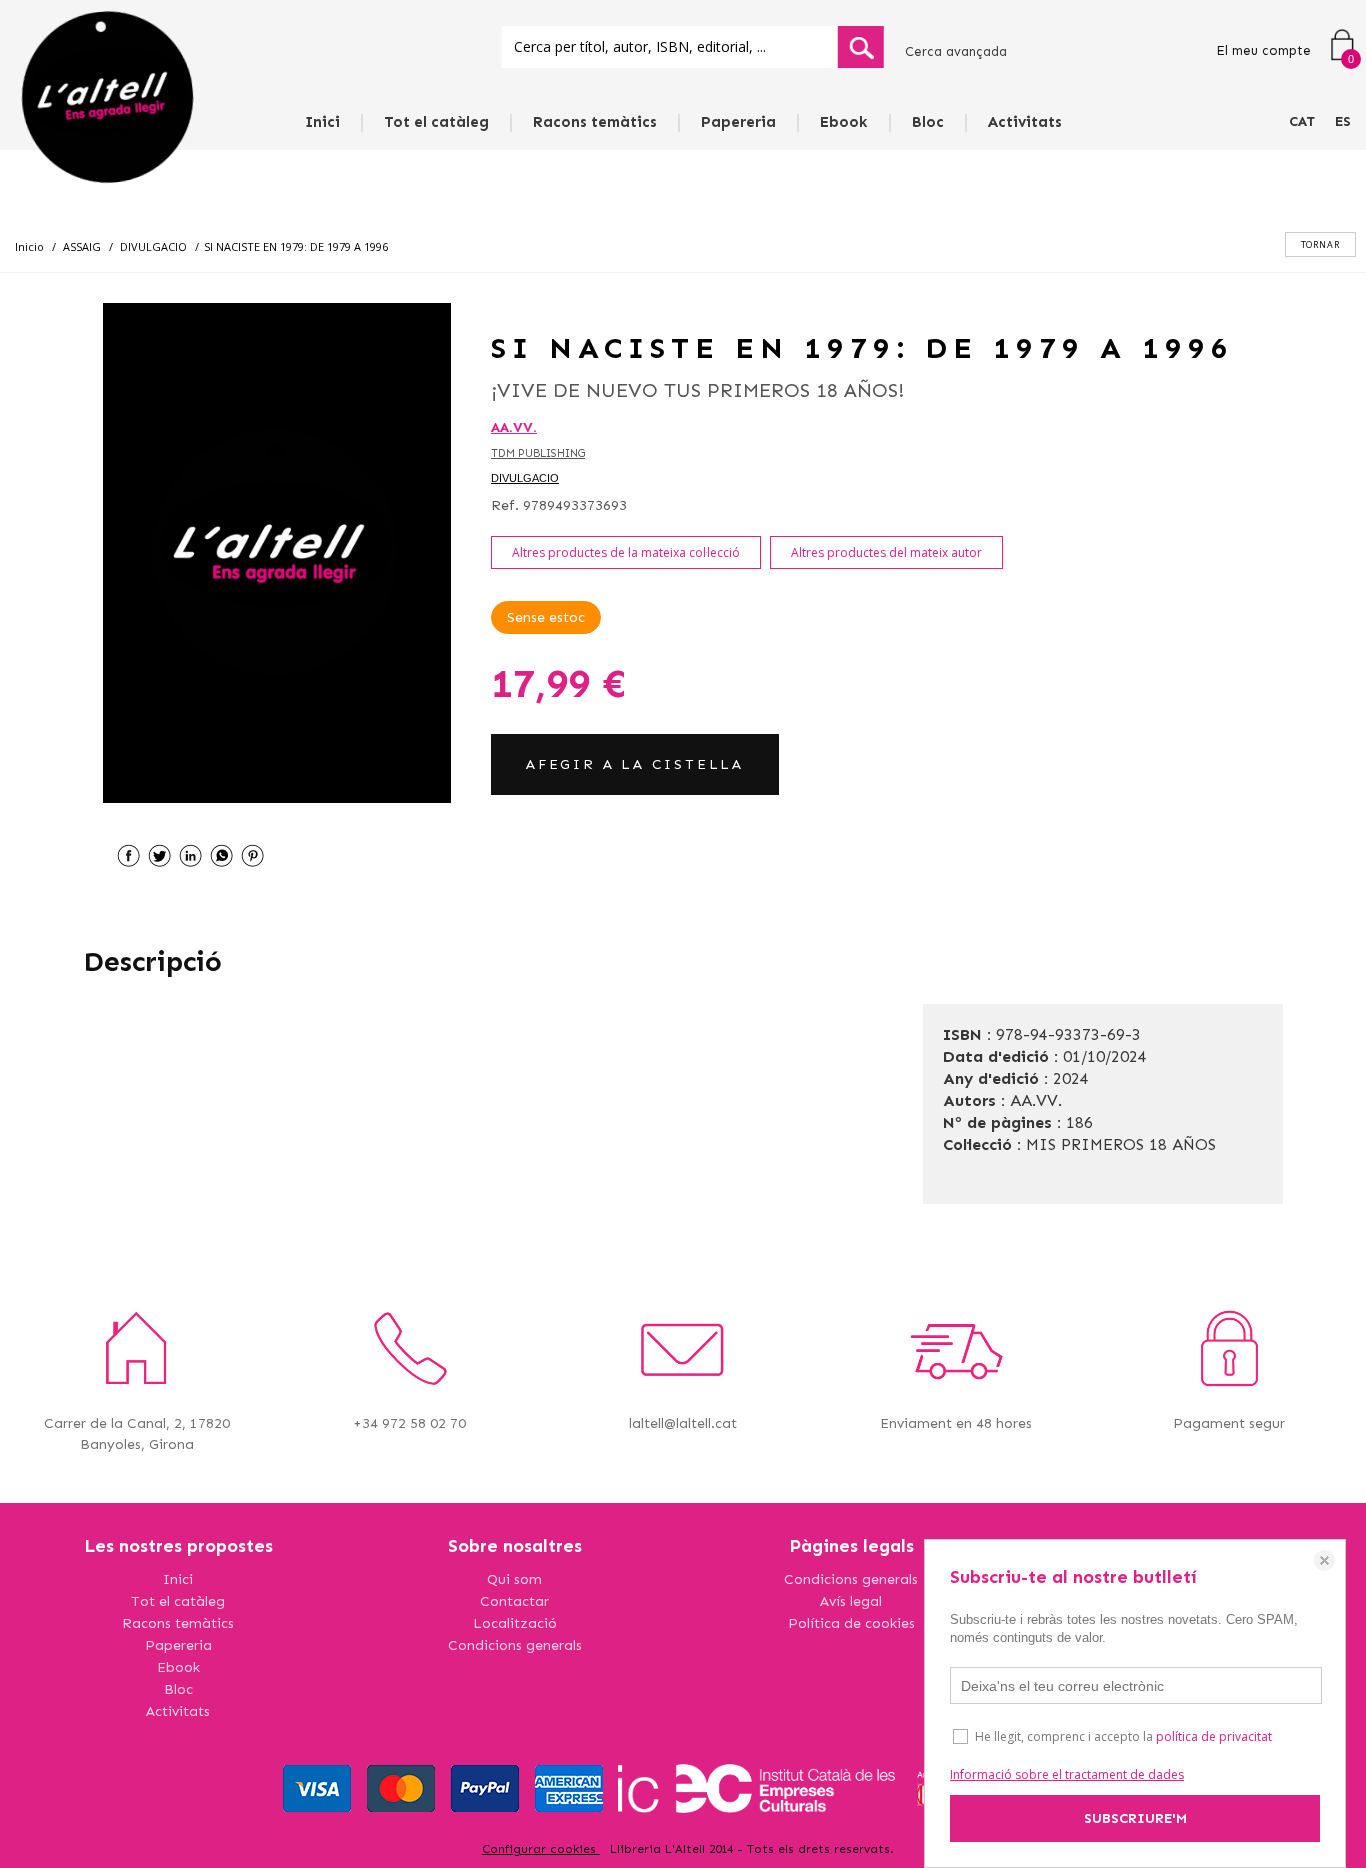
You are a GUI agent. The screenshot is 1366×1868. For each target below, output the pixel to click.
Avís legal (851, 1601)
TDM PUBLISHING (538, 453)
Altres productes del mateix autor (886, 552)
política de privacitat (1214, 1736)
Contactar (514, 1601)
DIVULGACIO (525, 478)
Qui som (514, 1579)
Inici (322, 122)
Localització (515, 1623)
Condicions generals (515, 1645)
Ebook (844, 122)
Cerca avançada (956, 51)
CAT (1302, 121)
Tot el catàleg (436, 122)
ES (1343, 121)
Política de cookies (851, 1623)
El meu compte (1263, 50)
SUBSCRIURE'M (1135, 1818)
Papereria (738, 122)
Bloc (928, 122)
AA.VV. (514, 427)
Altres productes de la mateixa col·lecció (626, 552)
